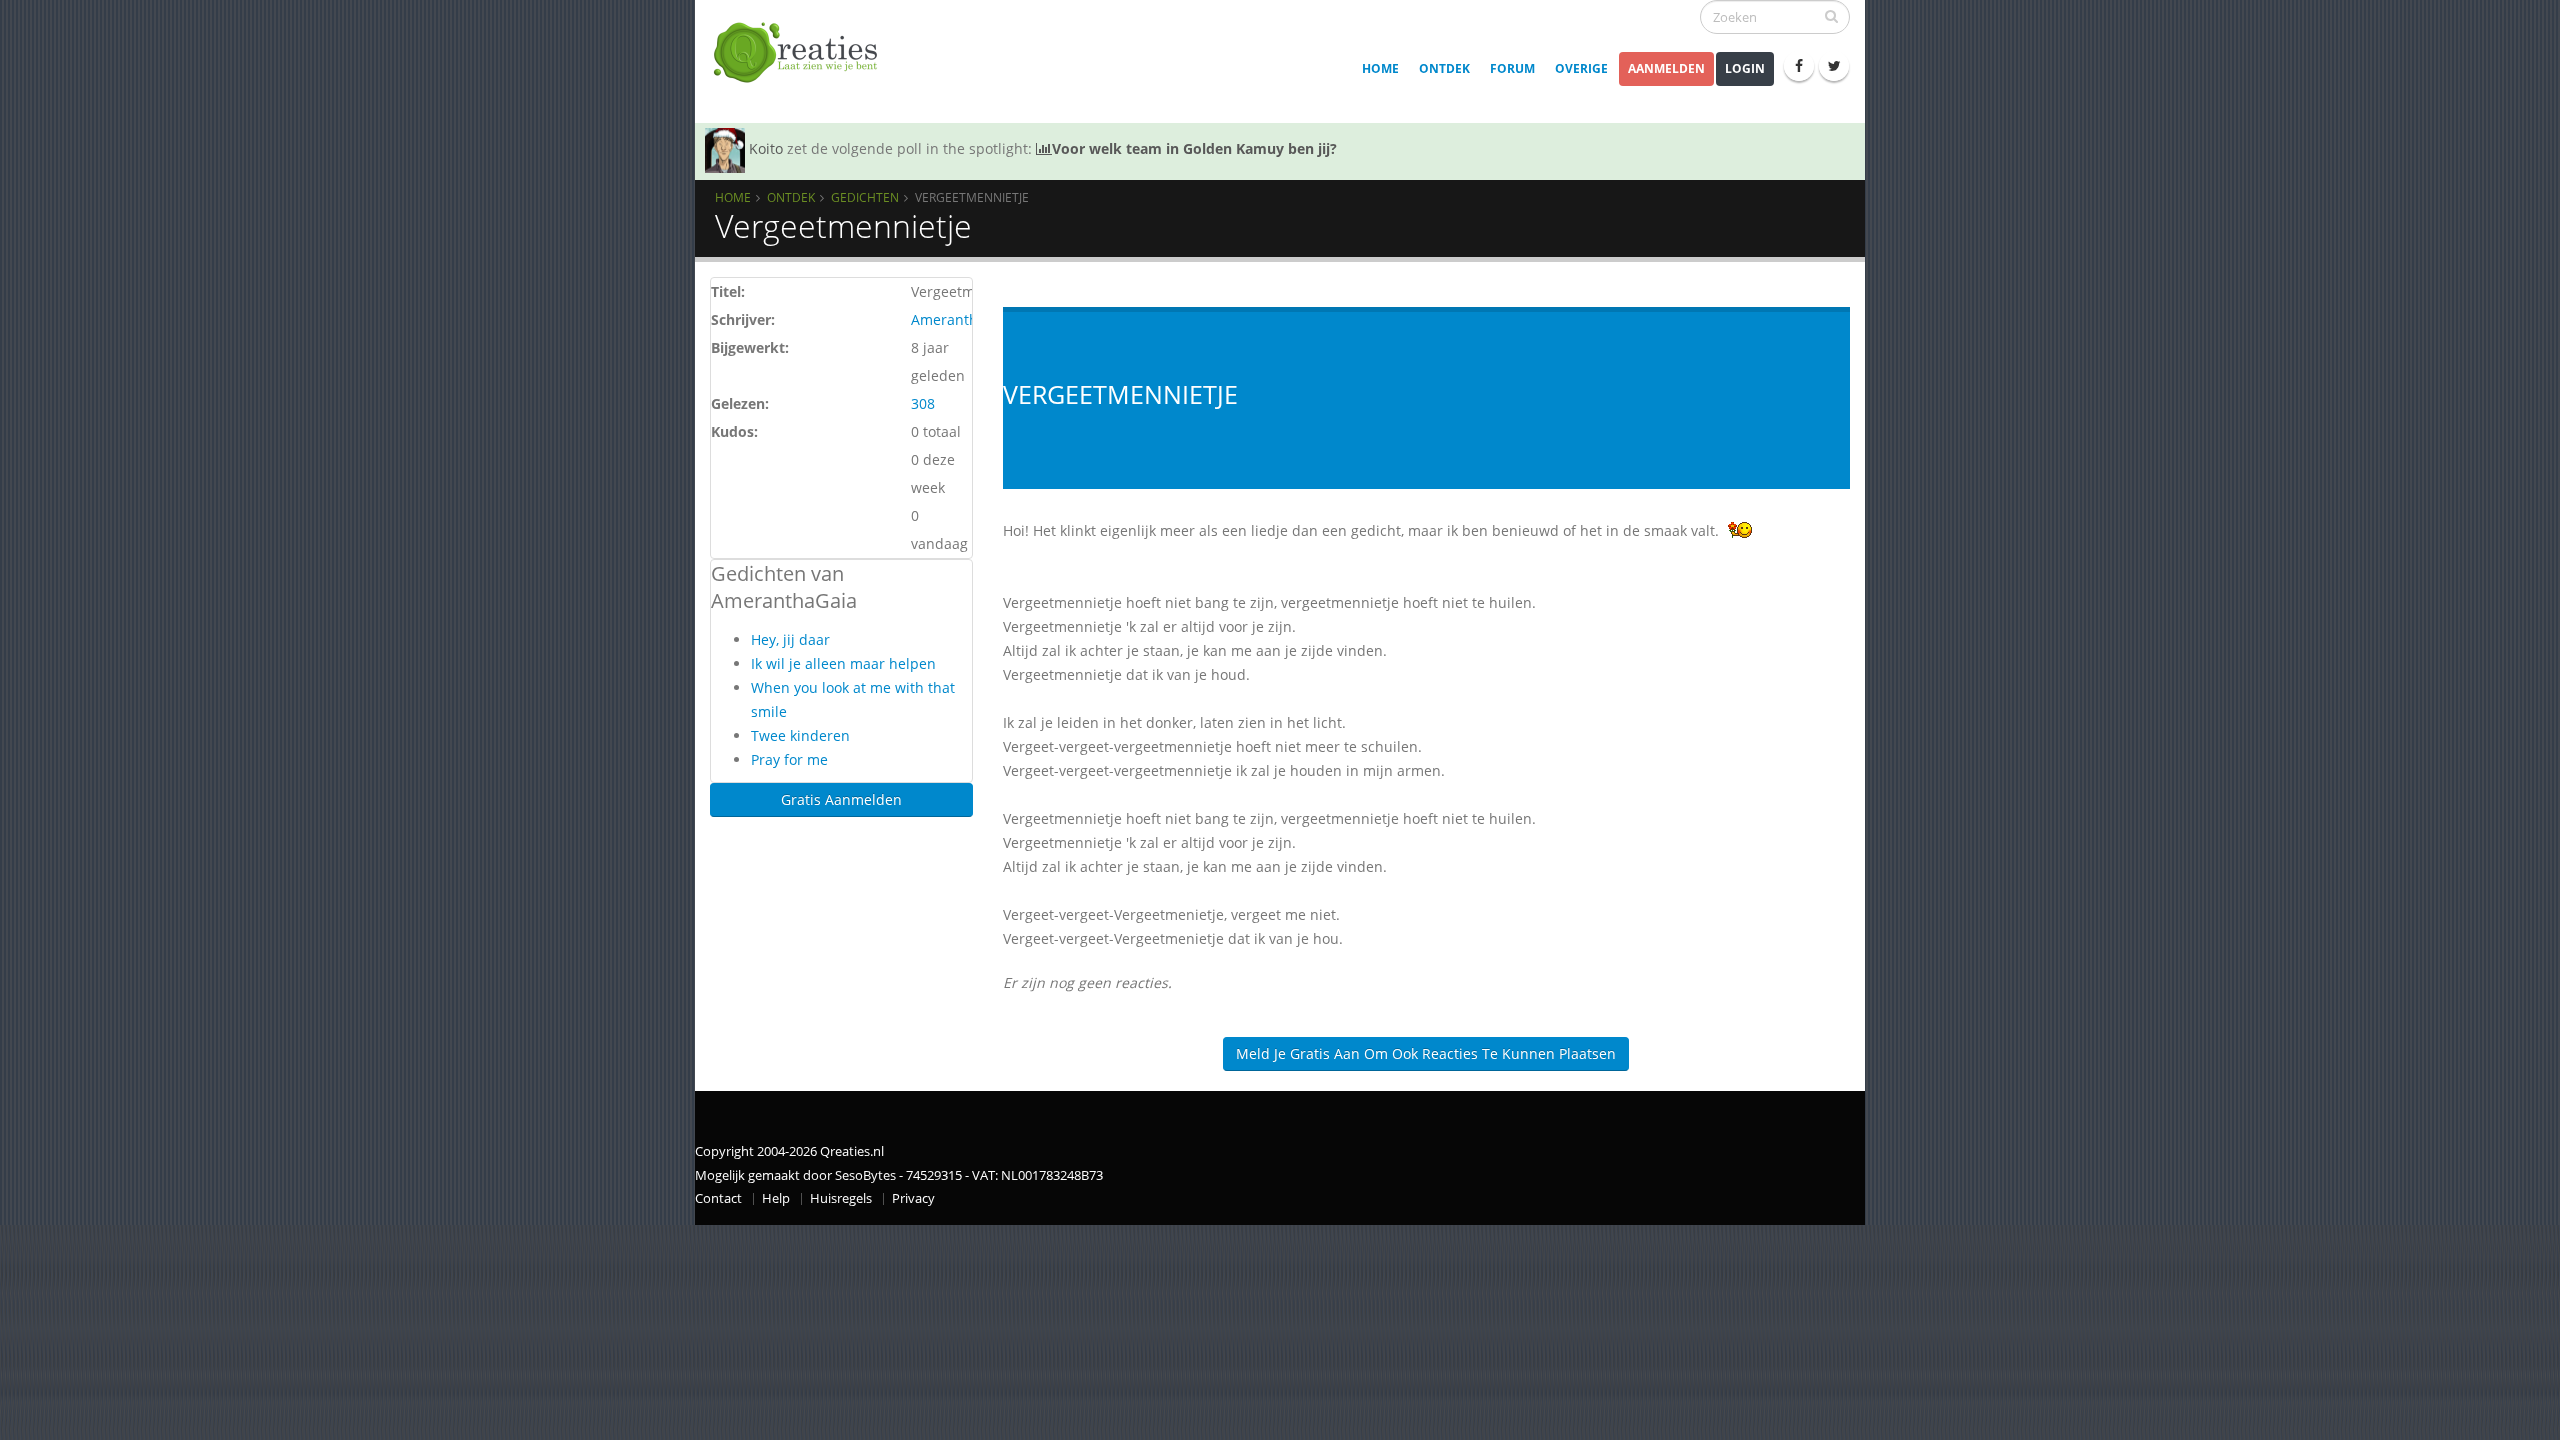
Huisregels (841, 1198)
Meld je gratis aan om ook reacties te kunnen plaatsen (1426, 1053)
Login (1745, 68)
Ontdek (1444, 68)
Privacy (913, 1198)
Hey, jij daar (790, 639)
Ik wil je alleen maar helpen (843, 663)
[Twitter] (1834, 66)
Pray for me (789, 759)
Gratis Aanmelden (841, 799)
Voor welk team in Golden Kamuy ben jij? (1194, 148)
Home (1380, 68)
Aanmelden (1666, 68)
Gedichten (865, 197)
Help (776, 1198)
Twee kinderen (800, 735)
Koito (766, 148)
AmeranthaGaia (963, 319)
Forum (1512, 68)
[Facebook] (1799, 66)
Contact (718, 1198)
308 (923, 403)
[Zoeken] (1831, 16)
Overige (1581, 68)
